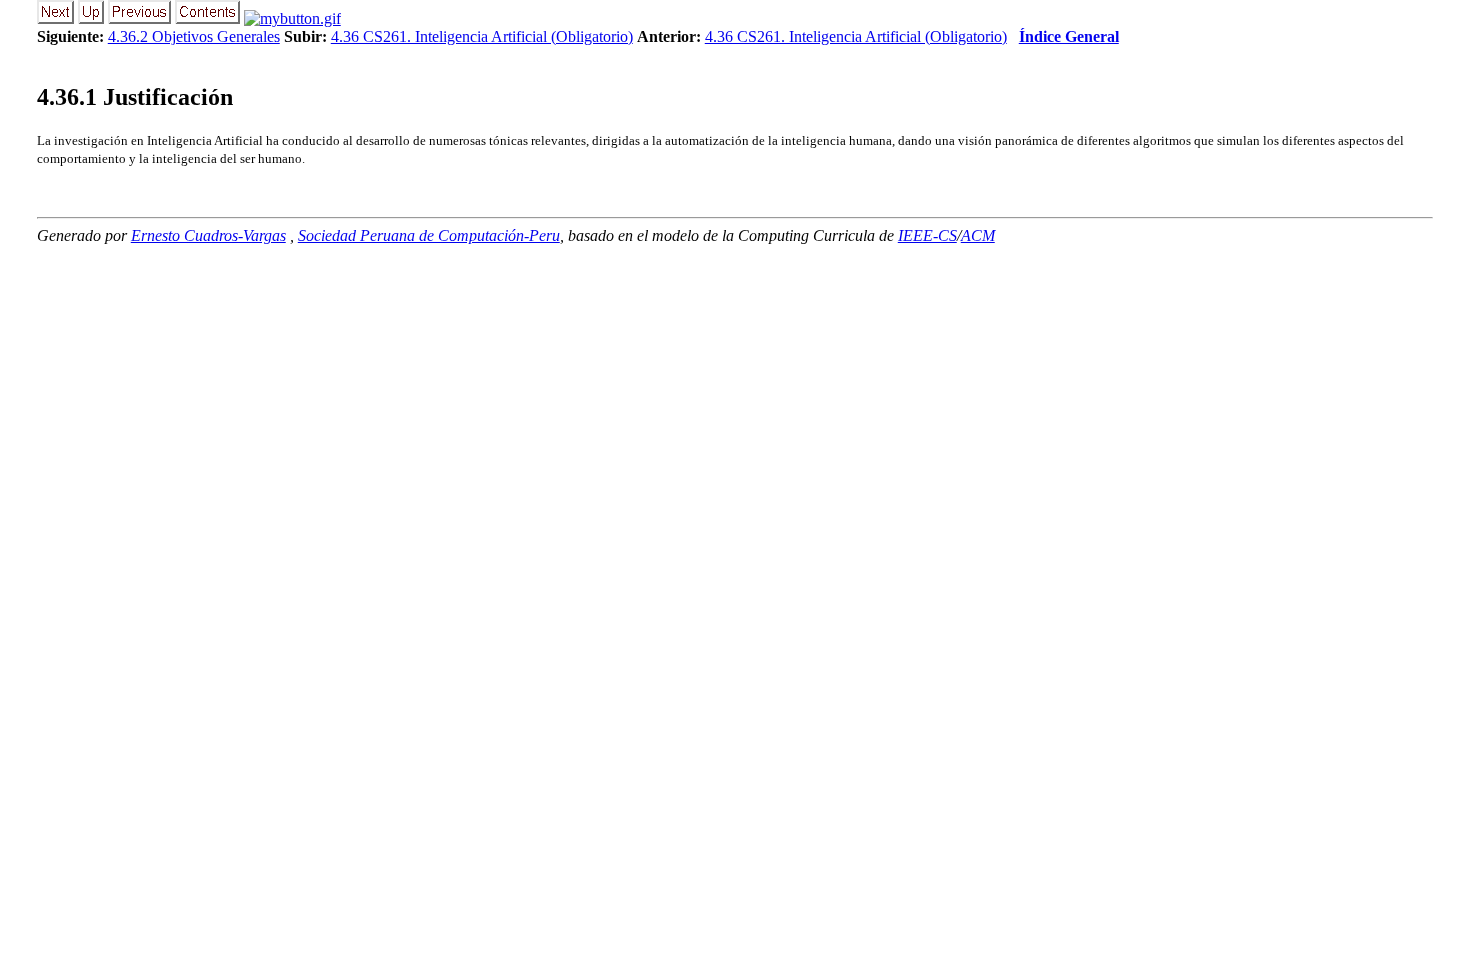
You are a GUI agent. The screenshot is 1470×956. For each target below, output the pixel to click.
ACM (978, 235)
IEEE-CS (927, 235)
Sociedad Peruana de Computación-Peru (429, 235)
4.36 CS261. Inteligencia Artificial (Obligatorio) (482, 36)
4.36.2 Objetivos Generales (194, 36)
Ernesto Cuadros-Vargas (208, 235)
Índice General (1069, 36)
